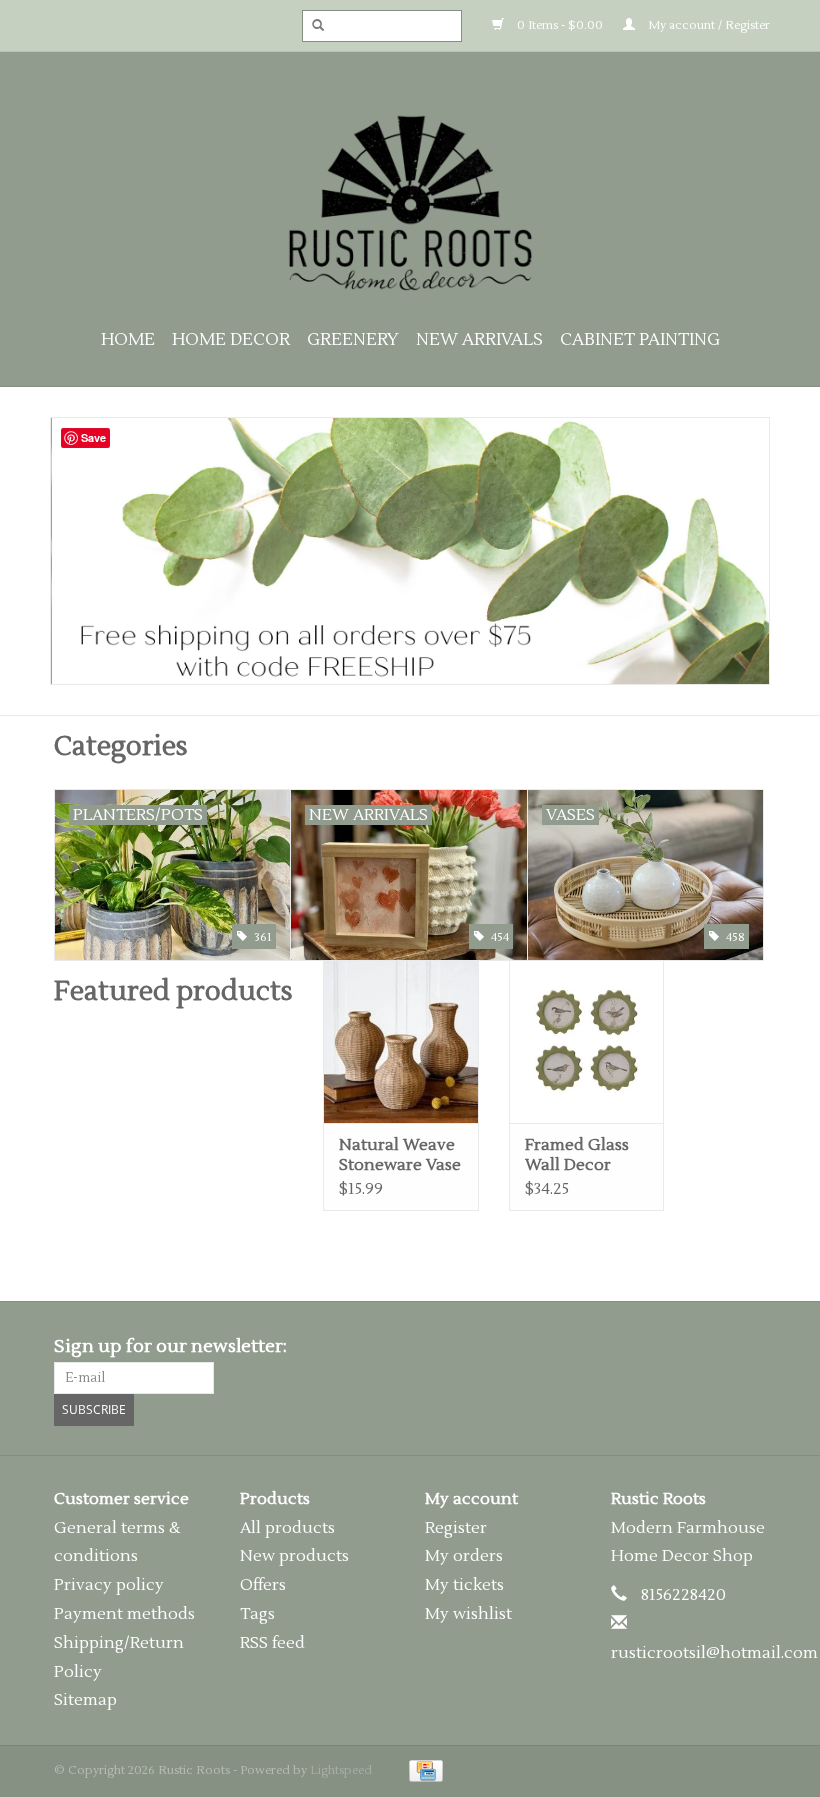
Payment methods (124, 1614)
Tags (257, 1614)
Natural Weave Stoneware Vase (400, 1155)
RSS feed (272, 1643)
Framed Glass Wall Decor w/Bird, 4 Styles (583, 1155)
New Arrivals (479, 340)
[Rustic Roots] (410, 203)
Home (128, 340)
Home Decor (231, 340)
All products (287, 1528)
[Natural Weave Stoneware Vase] (401, 1041)
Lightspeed (341, 1770)
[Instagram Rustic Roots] (750, 1347)
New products (294, 1556)
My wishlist (468, 1614)
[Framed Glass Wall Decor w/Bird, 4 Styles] (587, 1041)
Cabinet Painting (640, 340)
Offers (263, 1585)
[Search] (312, 26)
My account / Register (707, 25)
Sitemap (85, 1700)
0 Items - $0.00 (558, 25)
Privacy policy (109, 1585)
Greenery (353, 340)
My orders (464, 1556)
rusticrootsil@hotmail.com (714, 1653)
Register (456, 1528)
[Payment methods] (422, 1770)
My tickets (464, 1585)
